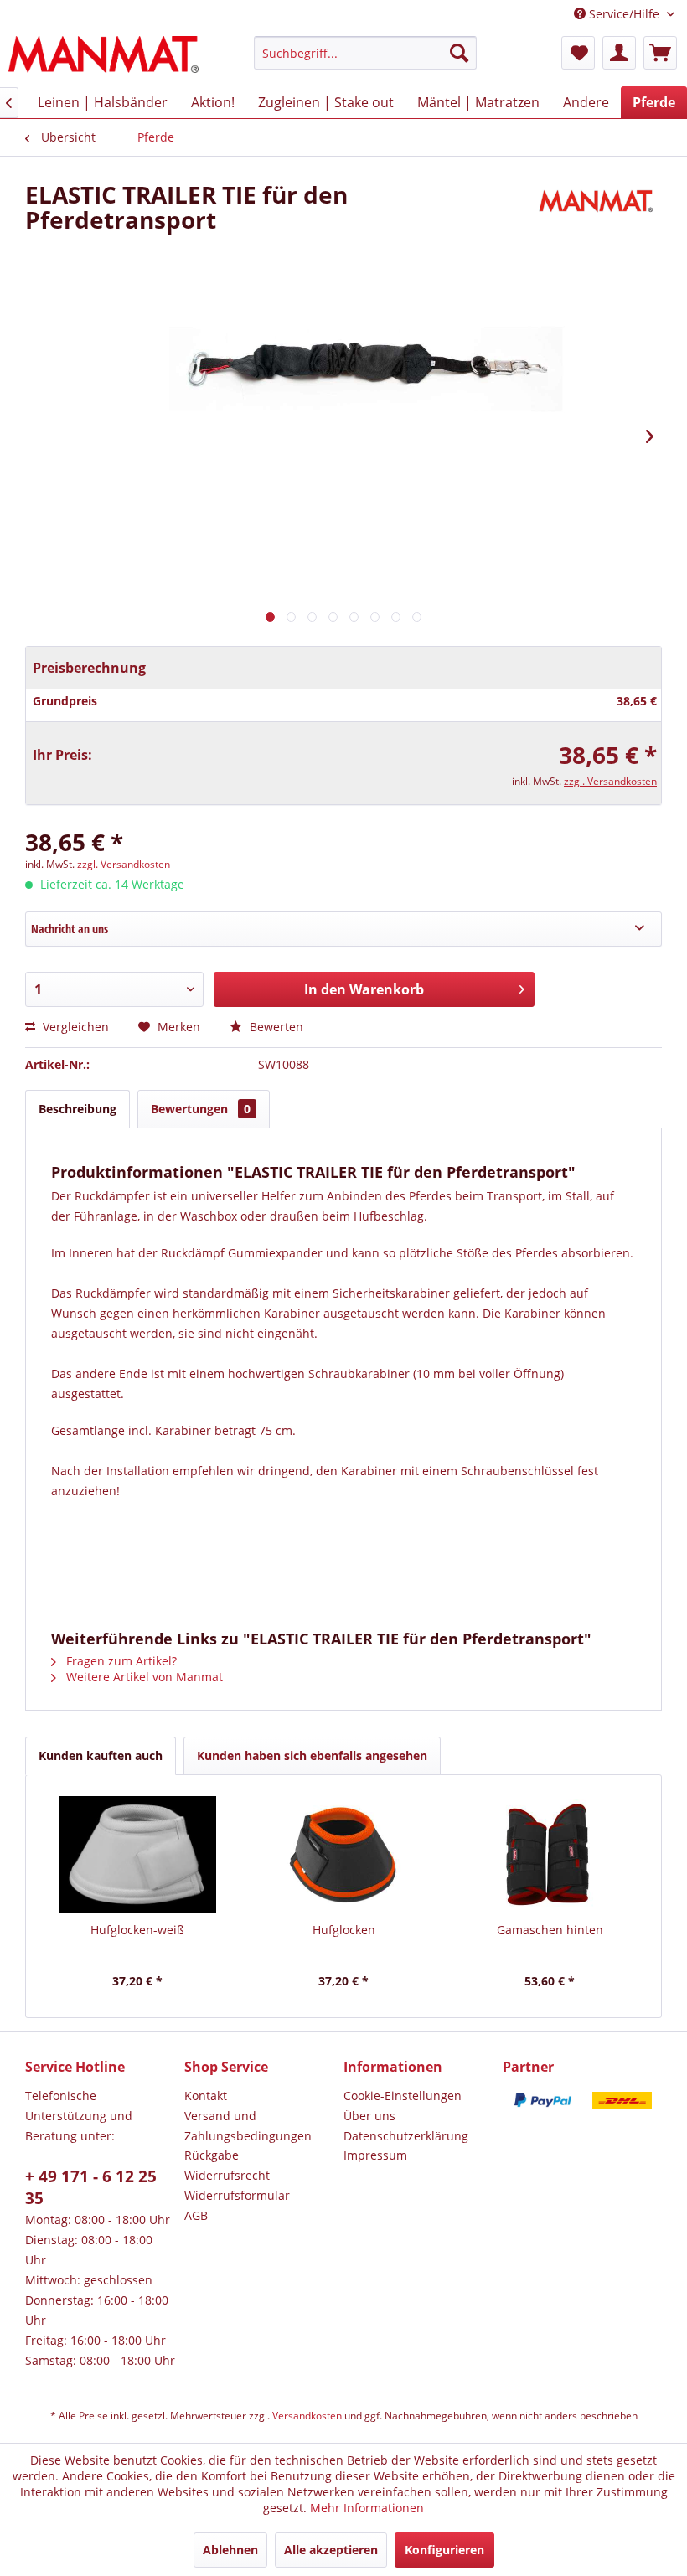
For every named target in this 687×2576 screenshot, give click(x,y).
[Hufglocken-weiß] (137, 1855)
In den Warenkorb (364, 989)
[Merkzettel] (578, 53)
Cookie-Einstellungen (403, 2096)
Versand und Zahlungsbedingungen (248, 2126)
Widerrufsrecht (227, 2175)
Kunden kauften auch (101, 1755)
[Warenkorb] (660, 53)
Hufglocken (344, 1930)
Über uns (369, 2116)
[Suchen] (459, 53)
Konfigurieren (444, 2550)
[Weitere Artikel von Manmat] (598, 211)
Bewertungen (201, 1109)
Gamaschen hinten (550, 1930)
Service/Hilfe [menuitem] (624, 14)
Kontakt (206, 2096)
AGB (196, 2215)
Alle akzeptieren (331, 2550)
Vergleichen (74, 1027)
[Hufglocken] (343, 1855)
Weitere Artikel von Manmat (143, 1677)
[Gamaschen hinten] (550, 1855)
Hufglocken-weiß (137, 1930)
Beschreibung (77, 1109)
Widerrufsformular (237, 2195)
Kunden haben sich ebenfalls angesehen (312, 1755)
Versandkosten (307, 2416)
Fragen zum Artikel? (120, 1661)
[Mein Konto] (619, 53)
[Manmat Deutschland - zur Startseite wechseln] (103, 57)
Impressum (375, 2155)
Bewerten (275, 1027)
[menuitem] (366, 53)
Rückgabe (212, 2155)
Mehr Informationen (367, 2508)
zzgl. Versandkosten (610, 781)
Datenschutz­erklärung (406, 2136)
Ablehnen (230, 2550)
